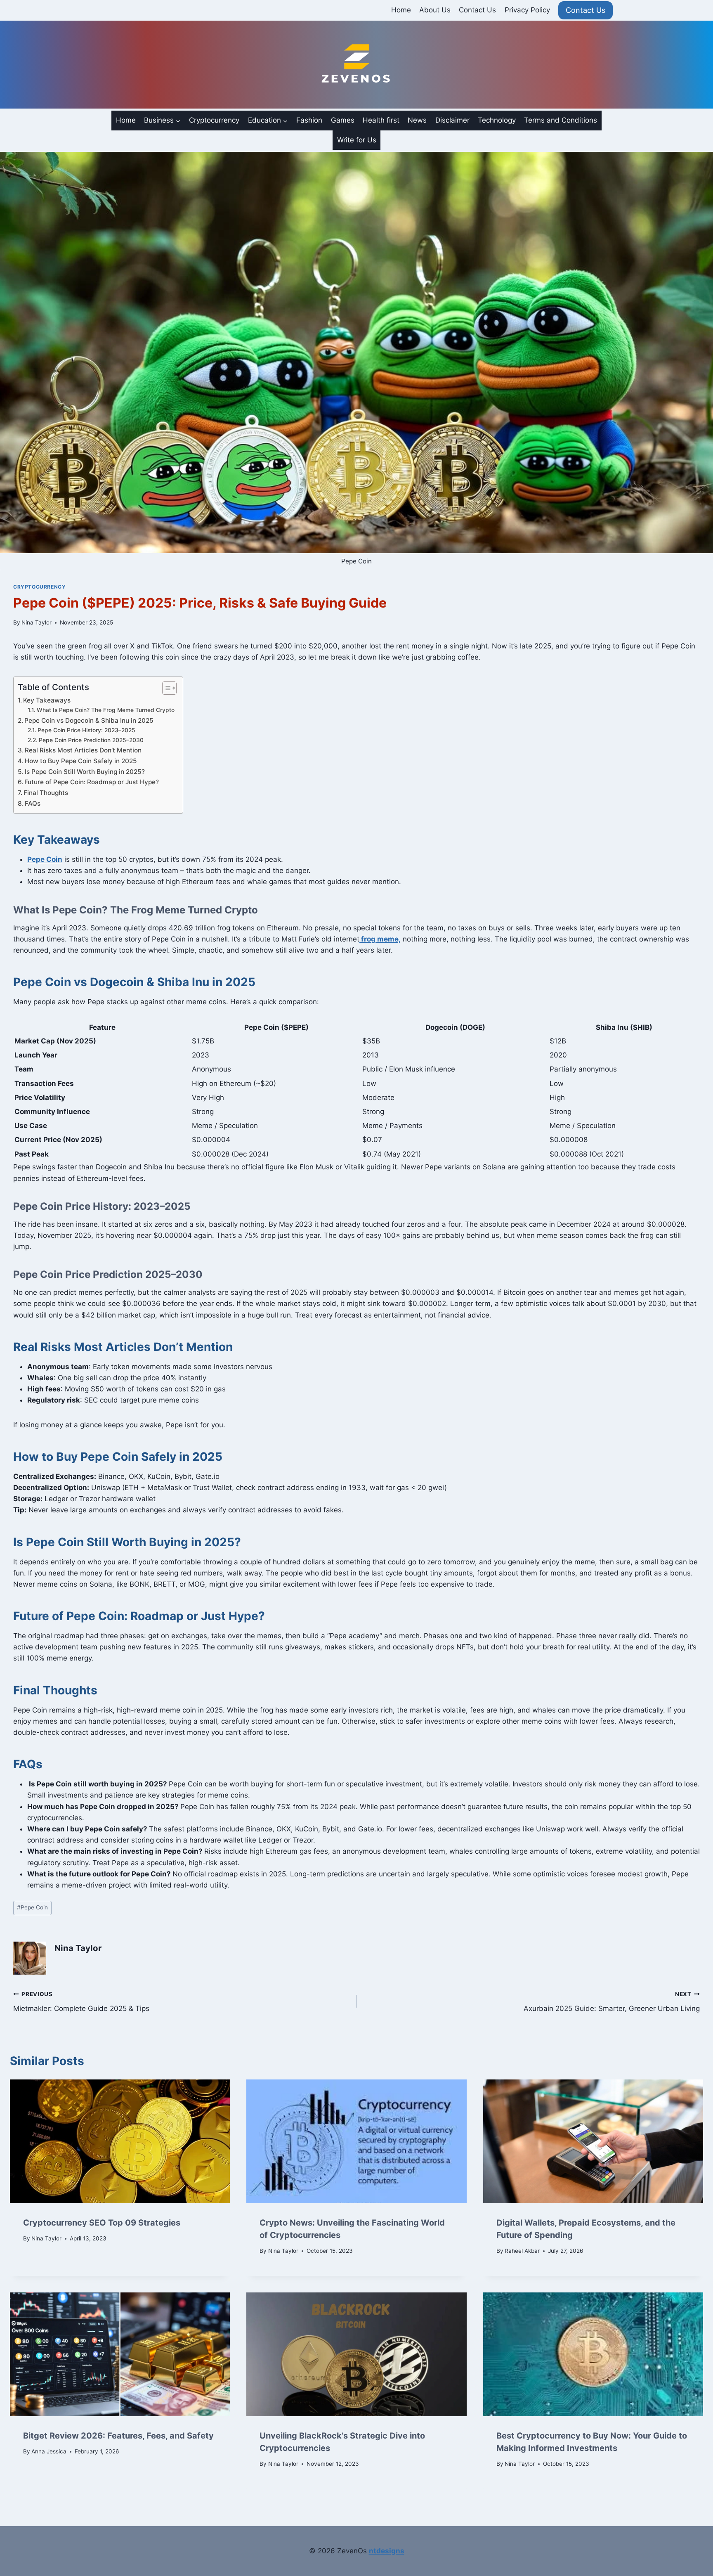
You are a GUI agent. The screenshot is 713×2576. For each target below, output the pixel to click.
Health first (381, 120)
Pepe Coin (32, 1907)
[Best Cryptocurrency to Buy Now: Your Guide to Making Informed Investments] (593, 2354)
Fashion (309, 120)
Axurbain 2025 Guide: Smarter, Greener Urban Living (612, 2002)
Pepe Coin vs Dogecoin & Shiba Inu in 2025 (89, 720)
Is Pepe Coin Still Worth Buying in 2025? (85, 772)
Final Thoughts (46, 793)
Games (343, 120)
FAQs (33, 803)
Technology (497, 120)
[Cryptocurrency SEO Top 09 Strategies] (120, 2141)
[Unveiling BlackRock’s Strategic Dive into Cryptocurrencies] (356, 2354)
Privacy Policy (527, 10)
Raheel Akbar (522, 2251)
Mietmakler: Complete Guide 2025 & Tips (81, 2002)
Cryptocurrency (214, 120)
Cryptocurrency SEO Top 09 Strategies (102, 2223)
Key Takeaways (47, 700)
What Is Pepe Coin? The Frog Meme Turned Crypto (106, 710)
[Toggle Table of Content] (165, 688)
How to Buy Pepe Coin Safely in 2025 (81, 761)
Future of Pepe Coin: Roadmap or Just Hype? (92, 782)
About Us (435, 10)
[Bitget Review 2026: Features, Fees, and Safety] (120, 2354)
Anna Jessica (49, 2451)
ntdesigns (387, 2551)
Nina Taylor (37, 622)
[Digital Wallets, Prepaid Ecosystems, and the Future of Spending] (593, 2141)
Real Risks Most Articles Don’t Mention (83, 750)
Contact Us (477, 10)
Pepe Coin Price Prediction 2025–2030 (91, 740)
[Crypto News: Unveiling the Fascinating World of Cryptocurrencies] (356, 2141)
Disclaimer (452, 120)
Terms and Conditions (561, 120)
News (417, 120)
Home (401, 10)
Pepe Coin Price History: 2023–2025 (86, 730)
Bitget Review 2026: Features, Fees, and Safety (118, 2436)
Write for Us (357, 140)
